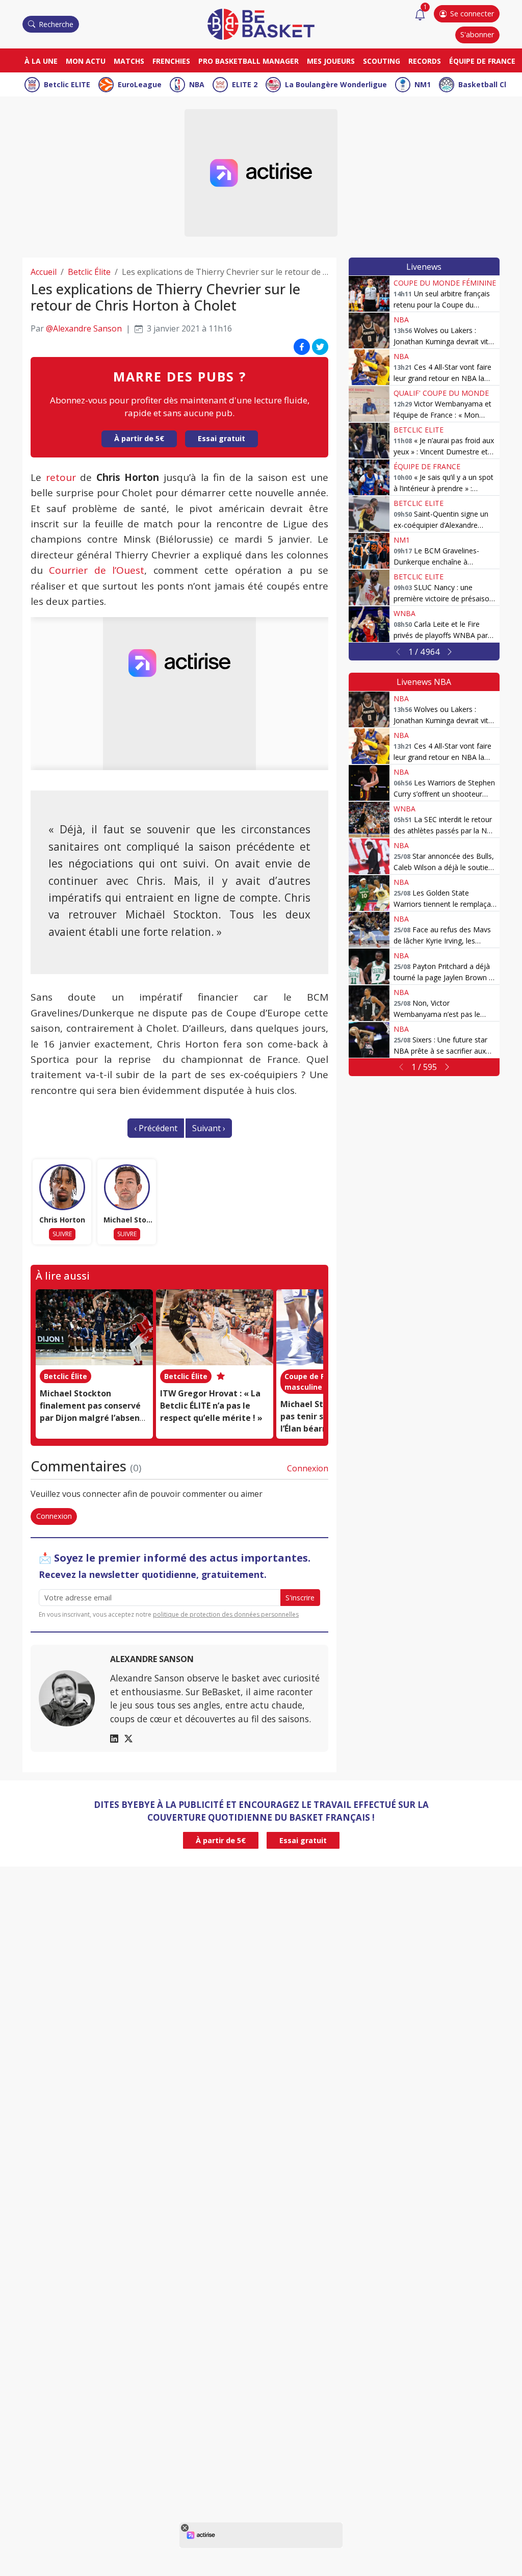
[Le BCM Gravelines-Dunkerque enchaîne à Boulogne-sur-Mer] (369, 551)
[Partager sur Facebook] (302, 347)
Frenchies (171, 61)
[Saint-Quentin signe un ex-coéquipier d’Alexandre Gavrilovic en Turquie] (369, 514)
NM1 (423, 84)
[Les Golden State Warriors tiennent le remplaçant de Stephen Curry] (369, 893)
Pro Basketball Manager (249, 61)
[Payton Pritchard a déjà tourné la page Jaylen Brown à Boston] (369, 966)
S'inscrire (300, 1598)
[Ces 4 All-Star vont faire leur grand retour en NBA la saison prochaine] (369, 367)
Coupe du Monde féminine (445, 283)
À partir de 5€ (139, 438)
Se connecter (472, 14)
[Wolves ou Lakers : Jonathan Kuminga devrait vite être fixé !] (369, 330)
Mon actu (86, 61)
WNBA (404, 613)
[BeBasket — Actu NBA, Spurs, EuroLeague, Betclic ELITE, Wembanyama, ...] (261, 23)
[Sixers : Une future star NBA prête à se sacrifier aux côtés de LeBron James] (369, 1040)
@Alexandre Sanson (84, 328)
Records (425, 61)
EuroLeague (140, 84)
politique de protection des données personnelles (226, 1614)
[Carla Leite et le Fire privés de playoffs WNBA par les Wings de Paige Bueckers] (369, 624)
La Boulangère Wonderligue (336, 84)
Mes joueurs (331, 61)
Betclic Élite (89, 272)
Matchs (129, 61)
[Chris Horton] (62, 1187)
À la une (41, 61)
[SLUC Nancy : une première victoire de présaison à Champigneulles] (369, 588)
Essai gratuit (221, 438)
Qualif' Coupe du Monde (441, 393)
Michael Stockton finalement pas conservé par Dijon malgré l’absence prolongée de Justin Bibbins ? (94, 1418)
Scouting (382, 61)
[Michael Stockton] (127, 1187)
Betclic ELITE (67, 84)
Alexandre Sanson (152, 1659)
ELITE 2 (245, 84)
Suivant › (209, 1128)
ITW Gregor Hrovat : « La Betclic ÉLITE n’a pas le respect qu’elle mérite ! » (211, 1406)
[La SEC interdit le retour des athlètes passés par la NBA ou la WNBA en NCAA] (369, 820)
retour (61, 477)
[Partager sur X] (320, 347)
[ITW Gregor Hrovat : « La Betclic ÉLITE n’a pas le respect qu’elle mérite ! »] (215, 1328)
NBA (197, 84)
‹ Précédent (156, 1128)
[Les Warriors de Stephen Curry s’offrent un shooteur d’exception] (369, 783)
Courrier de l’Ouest (97, 570)
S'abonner (477, 34)
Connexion (308, 1468)
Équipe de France (482, 61)
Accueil (44, 272)
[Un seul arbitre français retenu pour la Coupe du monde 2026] (369, 294)
